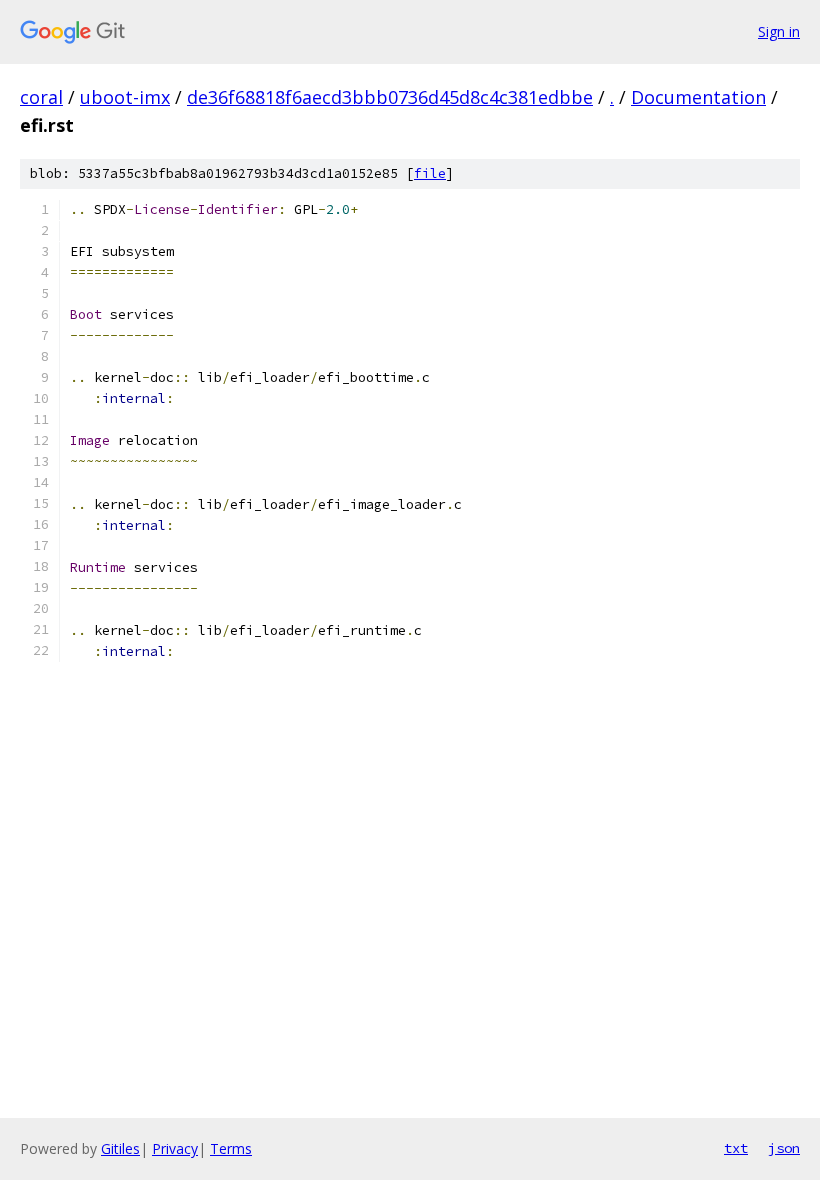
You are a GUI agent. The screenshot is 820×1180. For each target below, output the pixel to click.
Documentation (698, 97)
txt (736, 1148)
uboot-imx (125, 97)
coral (41, 97)
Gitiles (120, 1148)
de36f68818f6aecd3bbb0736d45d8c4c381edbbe (390, 97)
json (784, 1148)
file (430, 173)
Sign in (779, 31)
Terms (231, 1148)
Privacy (175, 1148)
